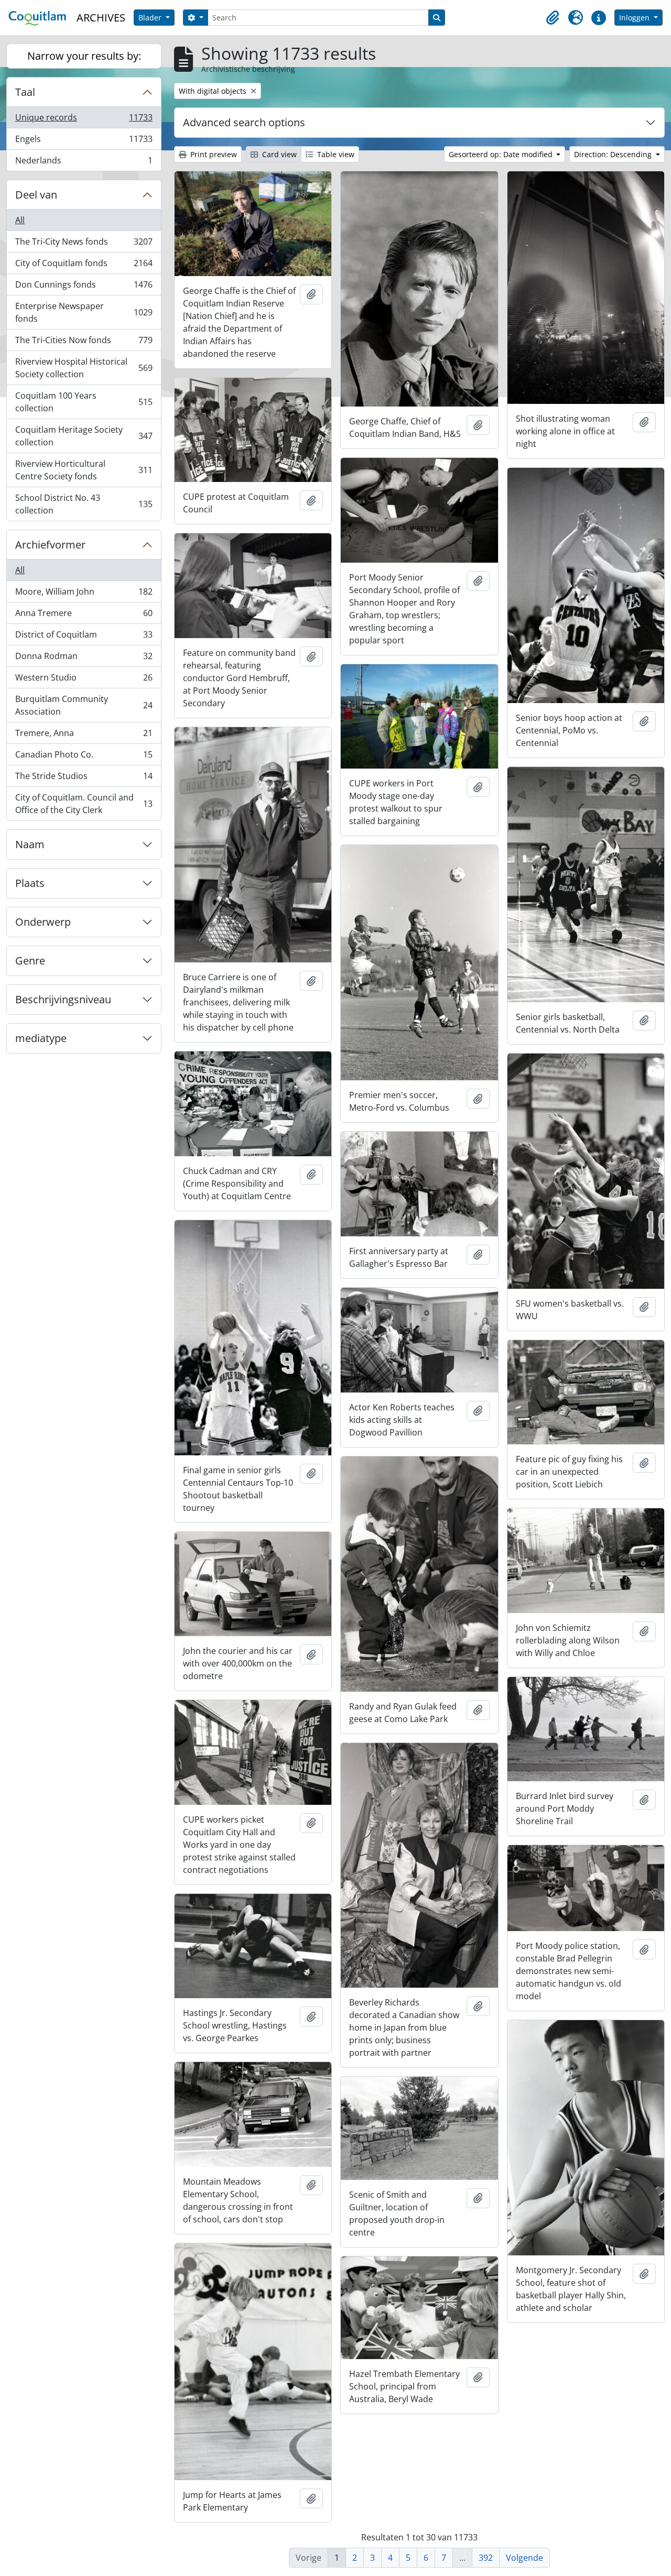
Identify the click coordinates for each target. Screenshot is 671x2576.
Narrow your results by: (84, 56)
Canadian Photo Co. (84, 757)
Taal (25, 92)
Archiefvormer (50, 545)
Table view (335, 154)
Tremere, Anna (84, 736)
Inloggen (635, 18)
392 (486, 2558)
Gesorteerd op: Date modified (502, 154)
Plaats (30, 883)
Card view (278, 154)
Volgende (524, 2558)
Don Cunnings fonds (84, 287)
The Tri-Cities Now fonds (84, 343)
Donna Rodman (84, 659)
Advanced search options (244, 122)
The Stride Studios (84, 779)
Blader (151, 18)
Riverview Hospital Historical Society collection (84, 368)
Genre (30, 961)
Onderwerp (43, 922)
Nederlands (84, 163)
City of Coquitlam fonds (84, 266)
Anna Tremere (84, 616)
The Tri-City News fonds (84, 244)
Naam (30, 844)
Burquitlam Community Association (84, 705)
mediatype (41, 1038)
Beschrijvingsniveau (63, 999)
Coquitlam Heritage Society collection (84, 436)
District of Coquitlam (84, 637)
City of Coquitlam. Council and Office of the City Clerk (84, 804)
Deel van (36, 195)
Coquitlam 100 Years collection (84, 402)
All (20, 220)
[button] (553, 18)
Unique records (84, 120)
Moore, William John (84, 594)
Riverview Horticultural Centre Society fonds (84, 470)
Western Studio (84, 680)
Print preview (213, 154)
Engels (84, 141)
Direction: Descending (614, 154)
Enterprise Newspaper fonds (84, 312)
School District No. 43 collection (84, 504)
